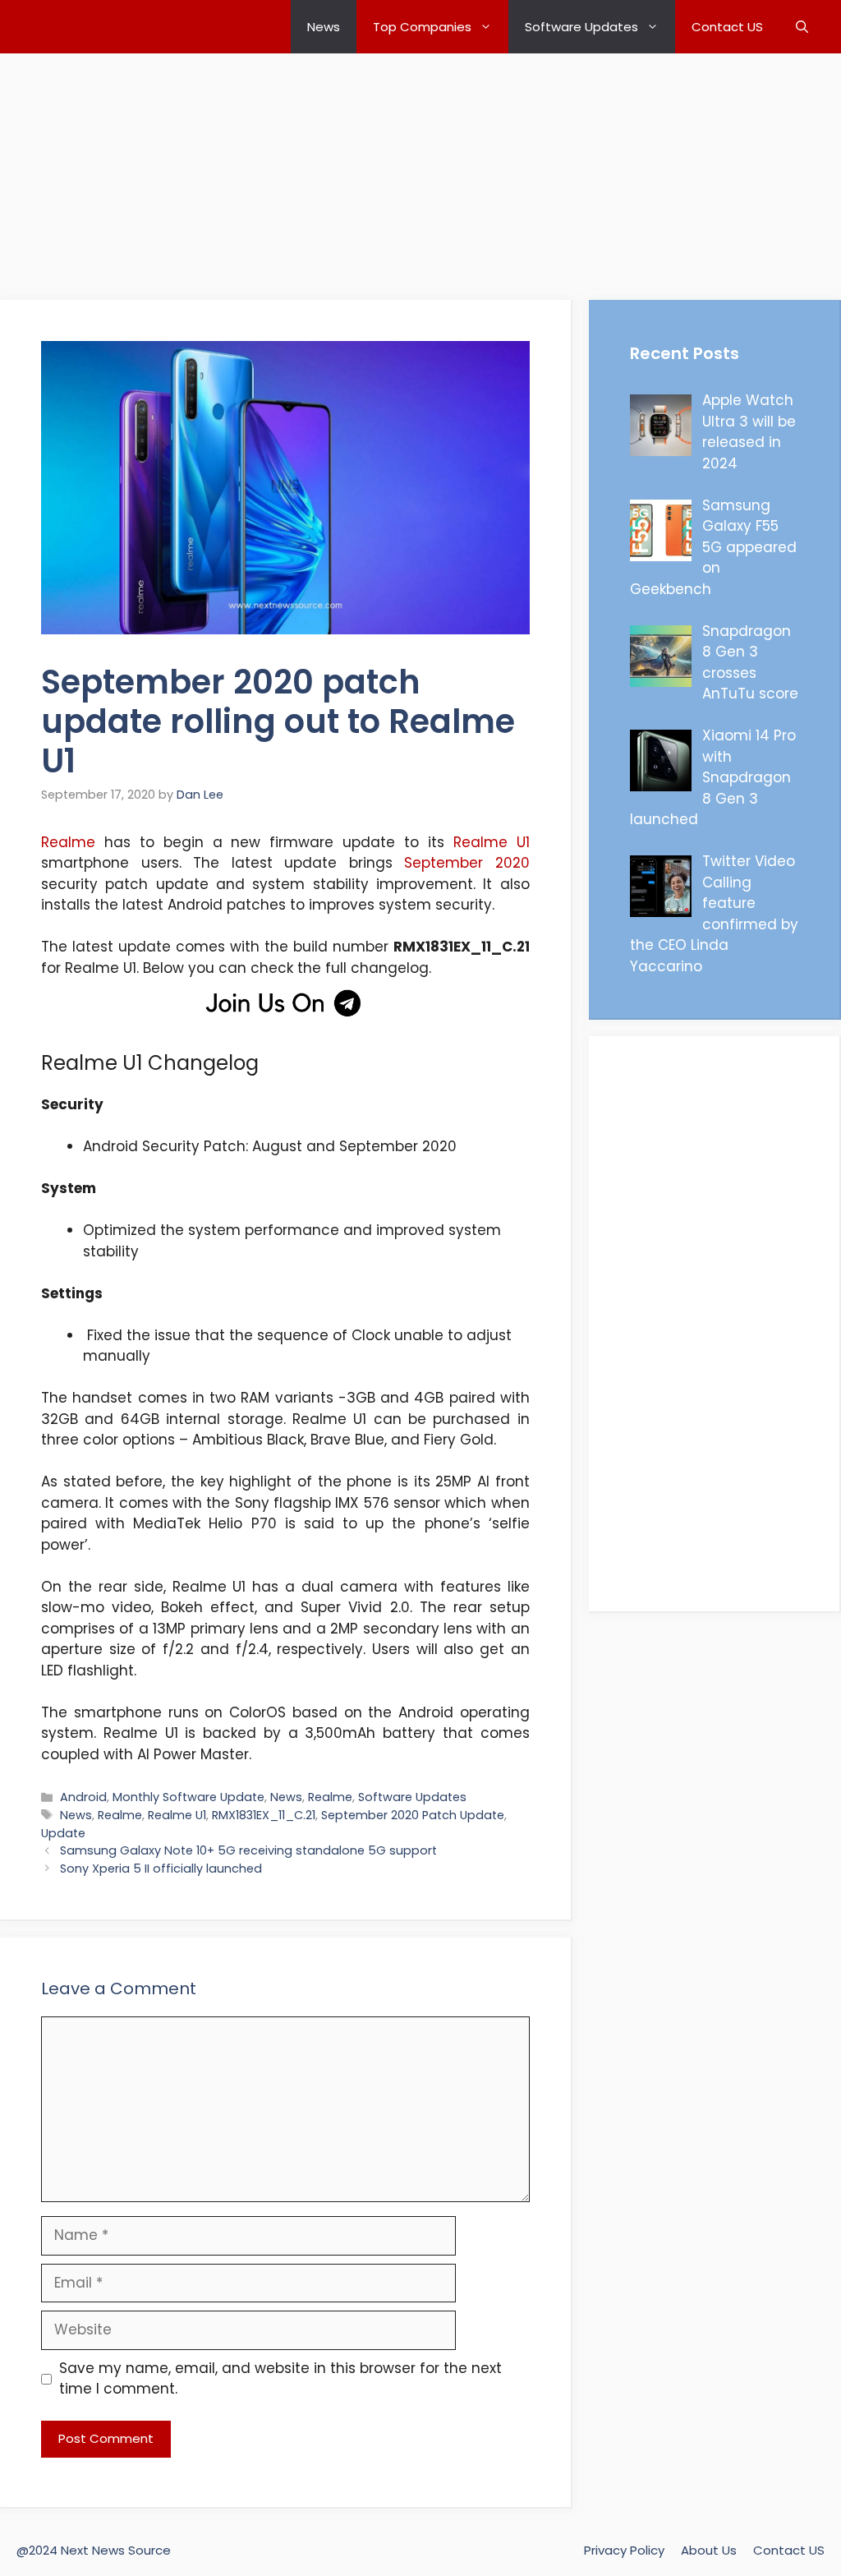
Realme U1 (492, 842)
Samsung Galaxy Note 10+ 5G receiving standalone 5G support (248, 1850)
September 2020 (467, 863)
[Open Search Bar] (802, 27)
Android (83, 1797)
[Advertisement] (420, 168)
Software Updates (581, 27)
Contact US (727, 27)
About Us (709, 2550)
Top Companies (422, 27)
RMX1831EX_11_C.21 (264, 1815)
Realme (68, 842)
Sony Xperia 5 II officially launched (161, 1869)
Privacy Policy (624, 2550)
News (324, 27)
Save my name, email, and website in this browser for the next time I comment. (280, 2379)
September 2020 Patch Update (413, 1815)
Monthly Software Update (188, 1797)
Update (63, 1833)
